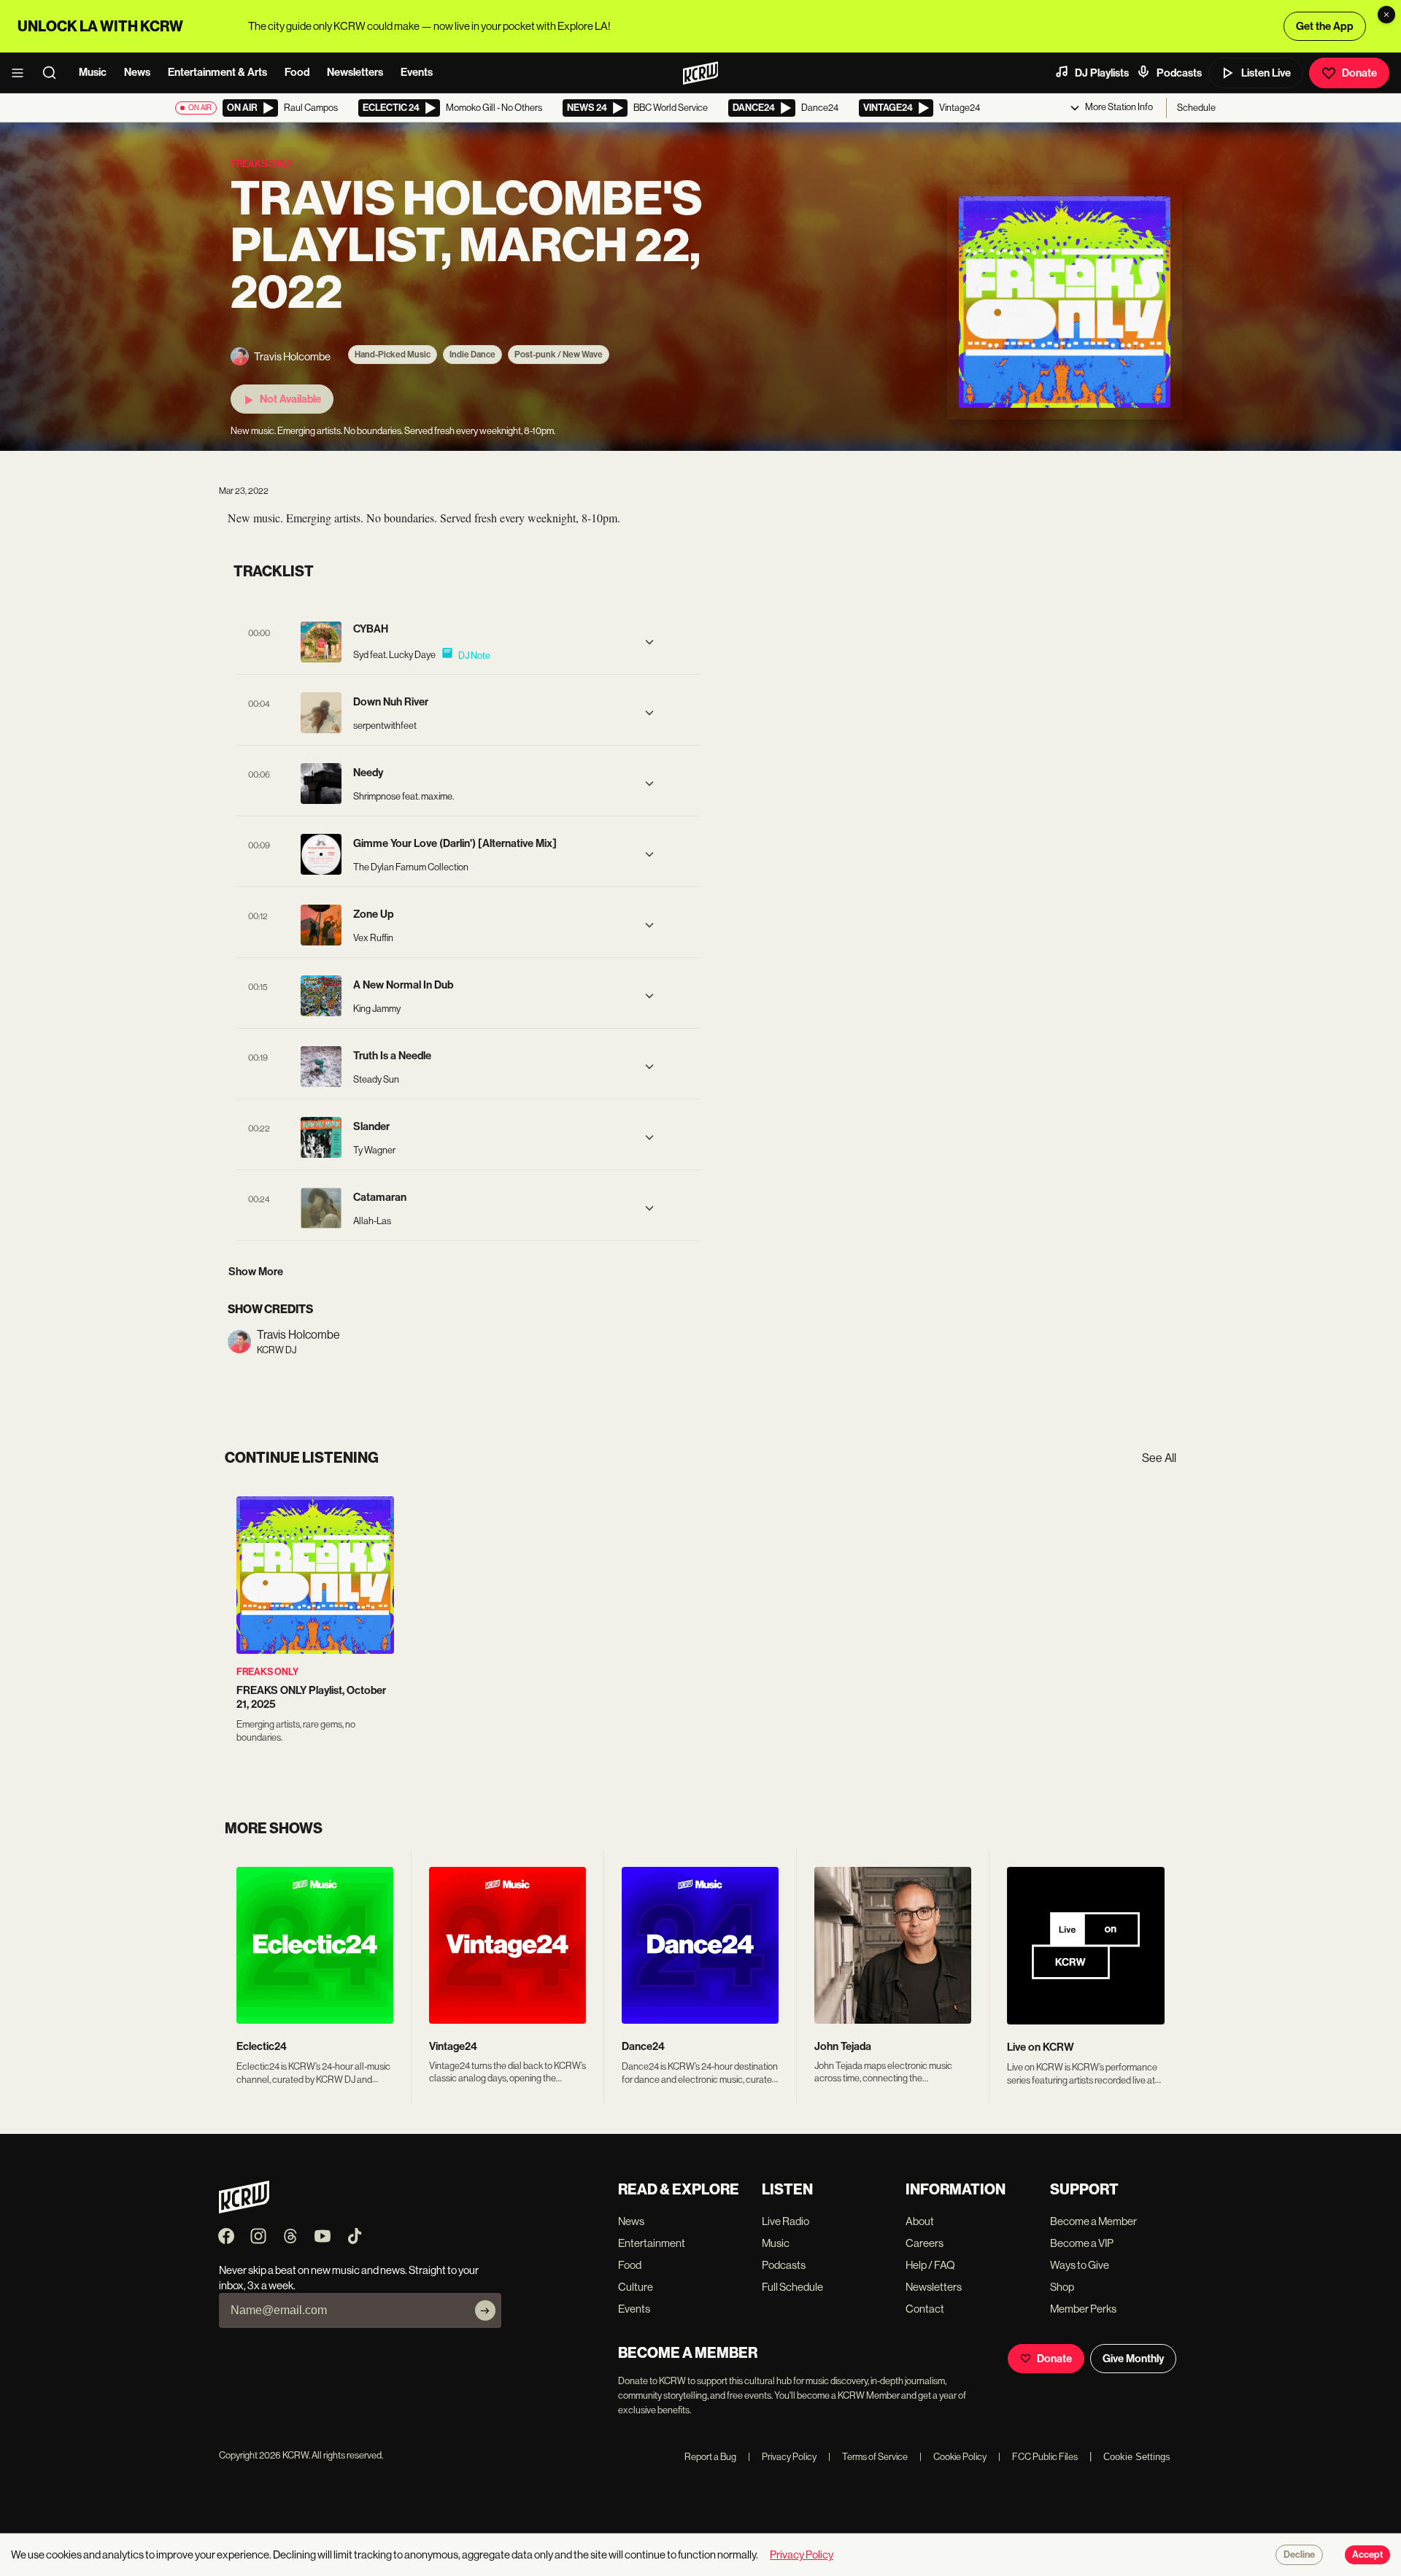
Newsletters (355, 72)
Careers (925, 2243)
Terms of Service (868, 2457)
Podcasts (1179, 73)
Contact (925, 2309)
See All (1159, 1458)
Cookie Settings (1137, 2457)
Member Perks (1083, 2309)
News (137, 72)
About (920, 2221)
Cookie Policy (953, 2457)
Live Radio (786, 2221)
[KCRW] (244, 2209)
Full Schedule (792, 2287)
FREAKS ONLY (267, 1672)
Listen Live (1266, 73)
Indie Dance (472, 355)
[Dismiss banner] (1386, 15)
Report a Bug (710, 2457)
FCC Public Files (1038, 2457)
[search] (54, 73)
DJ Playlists (1102, 73)
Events (417, 72)
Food (297, 72)
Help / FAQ (930, 2265)
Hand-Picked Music (393, 355)
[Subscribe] (485, 2310)
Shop (1062, 2287)
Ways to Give (1080, 2265)
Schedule (1196, 108)
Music (93, 72)
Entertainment (652, 2243)
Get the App (1325, 26)
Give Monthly (1133, 2359)
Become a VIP (1082, 2243)
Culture (636, 2287)
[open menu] (22, 73)
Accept (1367, 2555)
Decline (1299, 2555)
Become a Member (1093, 2221)
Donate (1359, 73)
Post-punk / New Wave (559, 355)
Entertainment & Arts (217, 72)
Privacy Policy (782, 2457)
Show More (256, 1272)
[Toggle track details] (649, 642)
